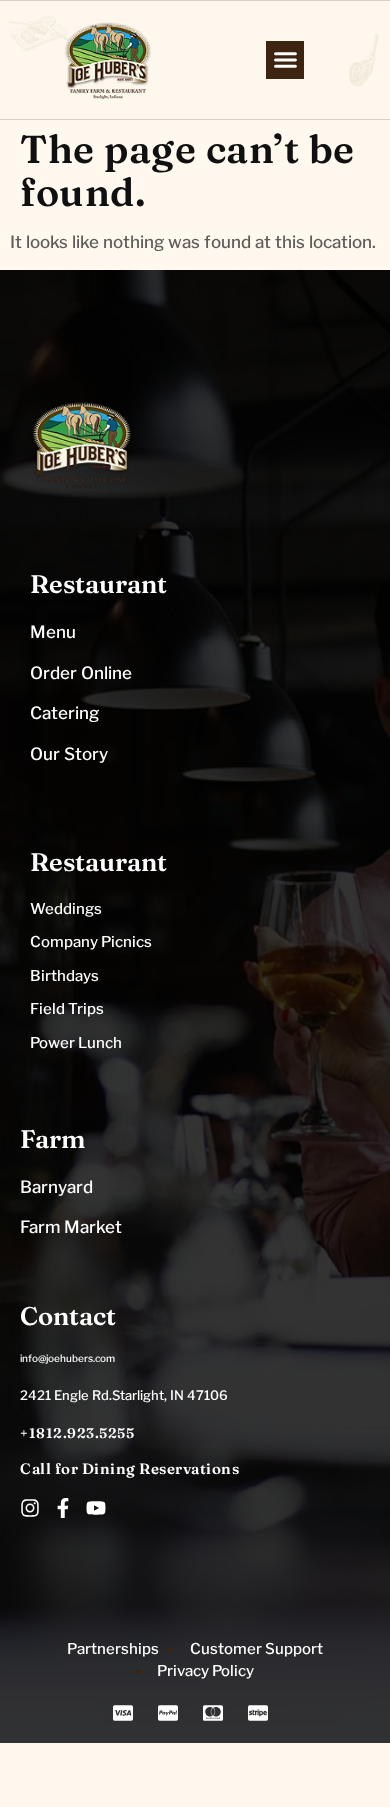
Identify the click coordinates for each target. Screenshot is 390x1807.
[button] (285, 60)
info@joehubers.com (67, 1358)
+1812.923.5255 (77, 1433)
